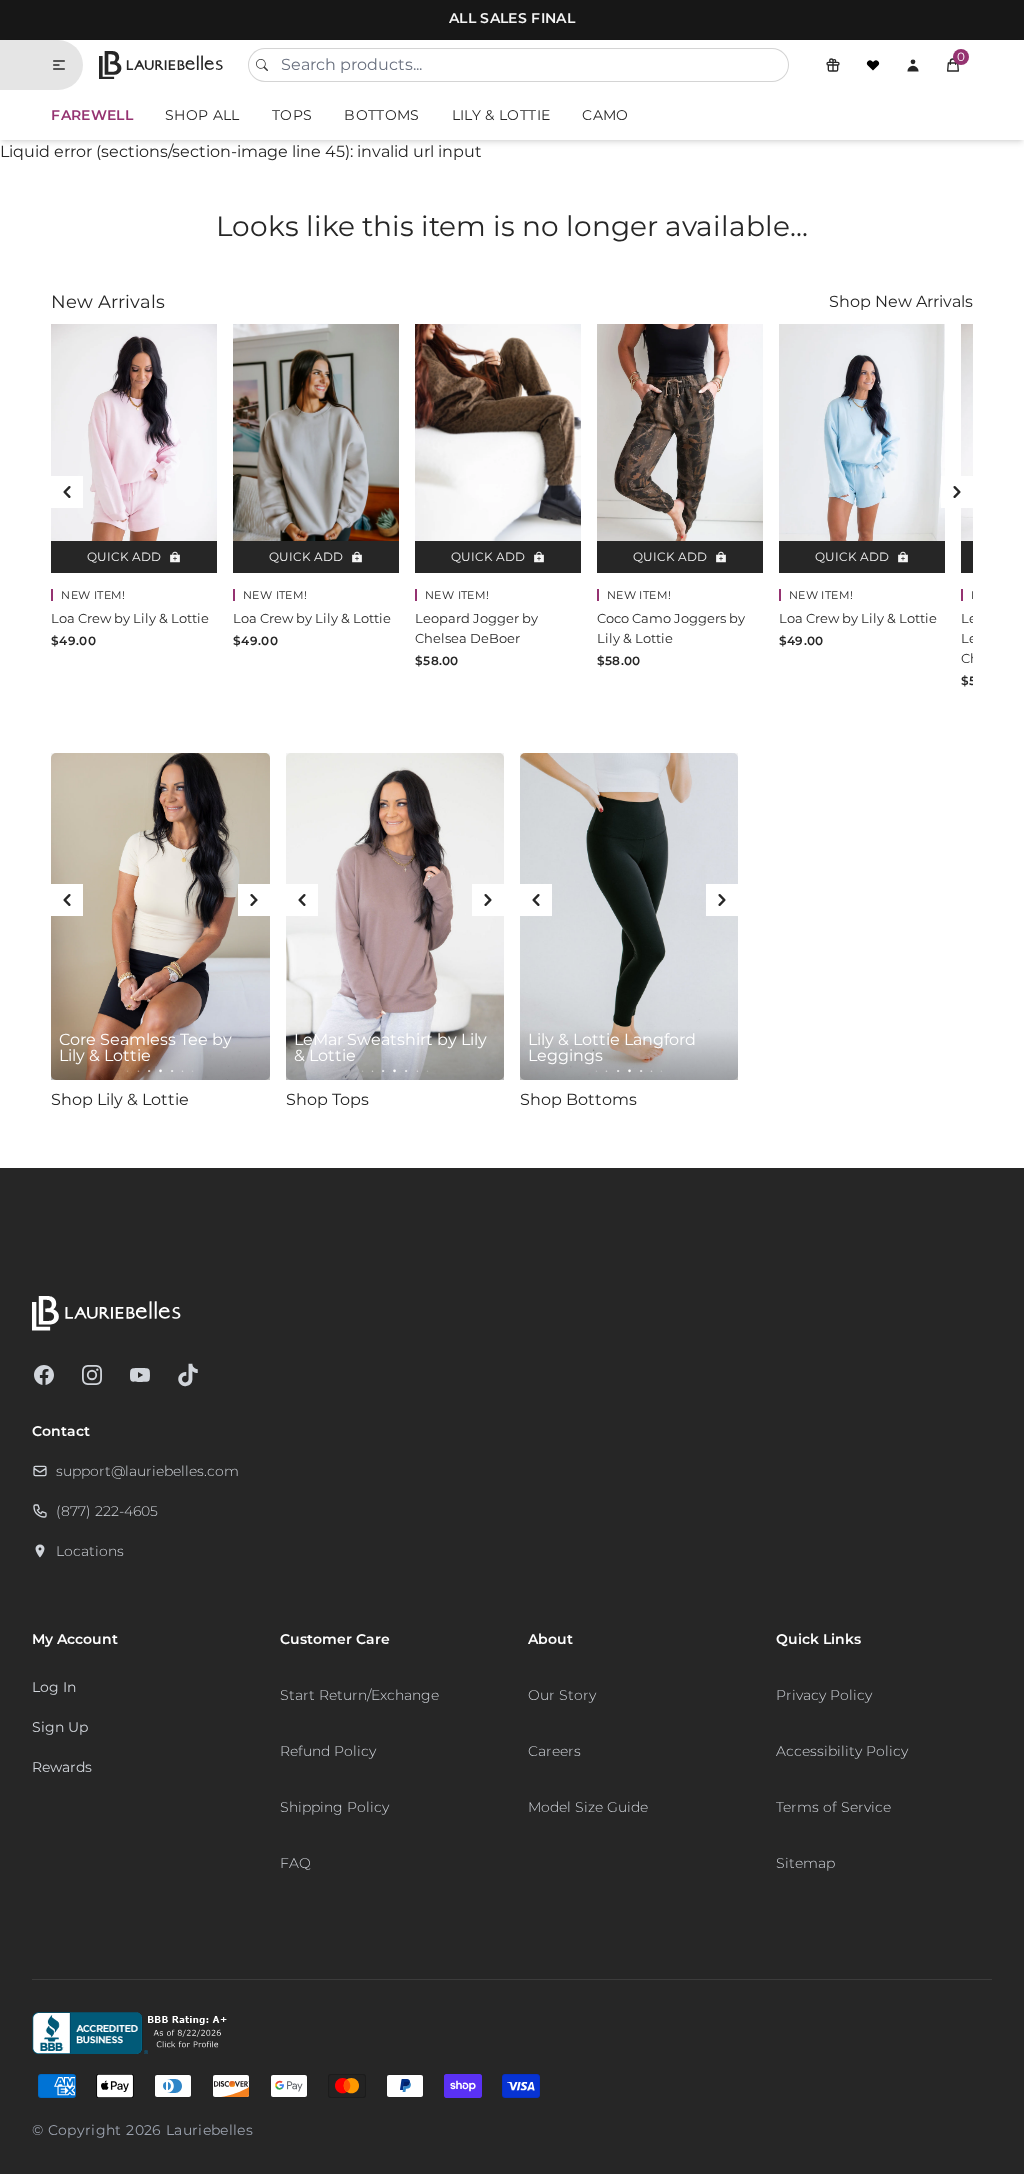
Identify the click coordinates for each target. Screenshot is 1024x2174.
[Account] (913, 65)
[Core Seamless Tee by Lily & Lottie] (160, 917)
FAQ (295, 1863)
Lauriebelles (209, 2130)
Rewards (62, 1767)
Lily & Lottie (501, 115)
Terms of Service (833, 1807)
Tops (292, 115)
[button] (953, 65)
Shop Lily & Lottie (120, 1099)
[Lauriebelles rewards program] (833, 65)
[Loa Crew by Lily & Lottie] (134, 448)
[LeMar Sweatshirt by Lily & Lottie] (395, 917)
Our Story (562, 1695)
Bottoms (381, 115)
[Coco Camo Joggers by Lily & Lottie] (680, 448)
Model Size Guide (588, 1807)
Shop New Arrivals (901, 301)
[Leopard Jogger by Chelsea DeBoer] (498, 448)
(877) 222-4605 (107, 1511)
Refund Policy (328, 1751)
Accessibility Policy (842, 1751)
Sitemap (805, 1863)
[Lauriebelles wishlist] (873, 65)
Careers (554, 1751)
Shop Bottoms (578, 1099)
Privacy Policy (824, 1695)
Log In (54, 1687)
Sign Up (60, 1727)
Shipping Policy (334, 1807)
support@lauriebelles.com (147, 1471)
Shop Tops (327, 1099)
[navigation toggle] (67, 65)
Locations (90, 1551)
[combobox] (518, 65)
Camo (605, 115)
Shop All (202, 115)
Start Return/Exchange (359, 1695)
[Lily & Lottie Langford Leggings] (629, 917)
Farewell (92, 115)
